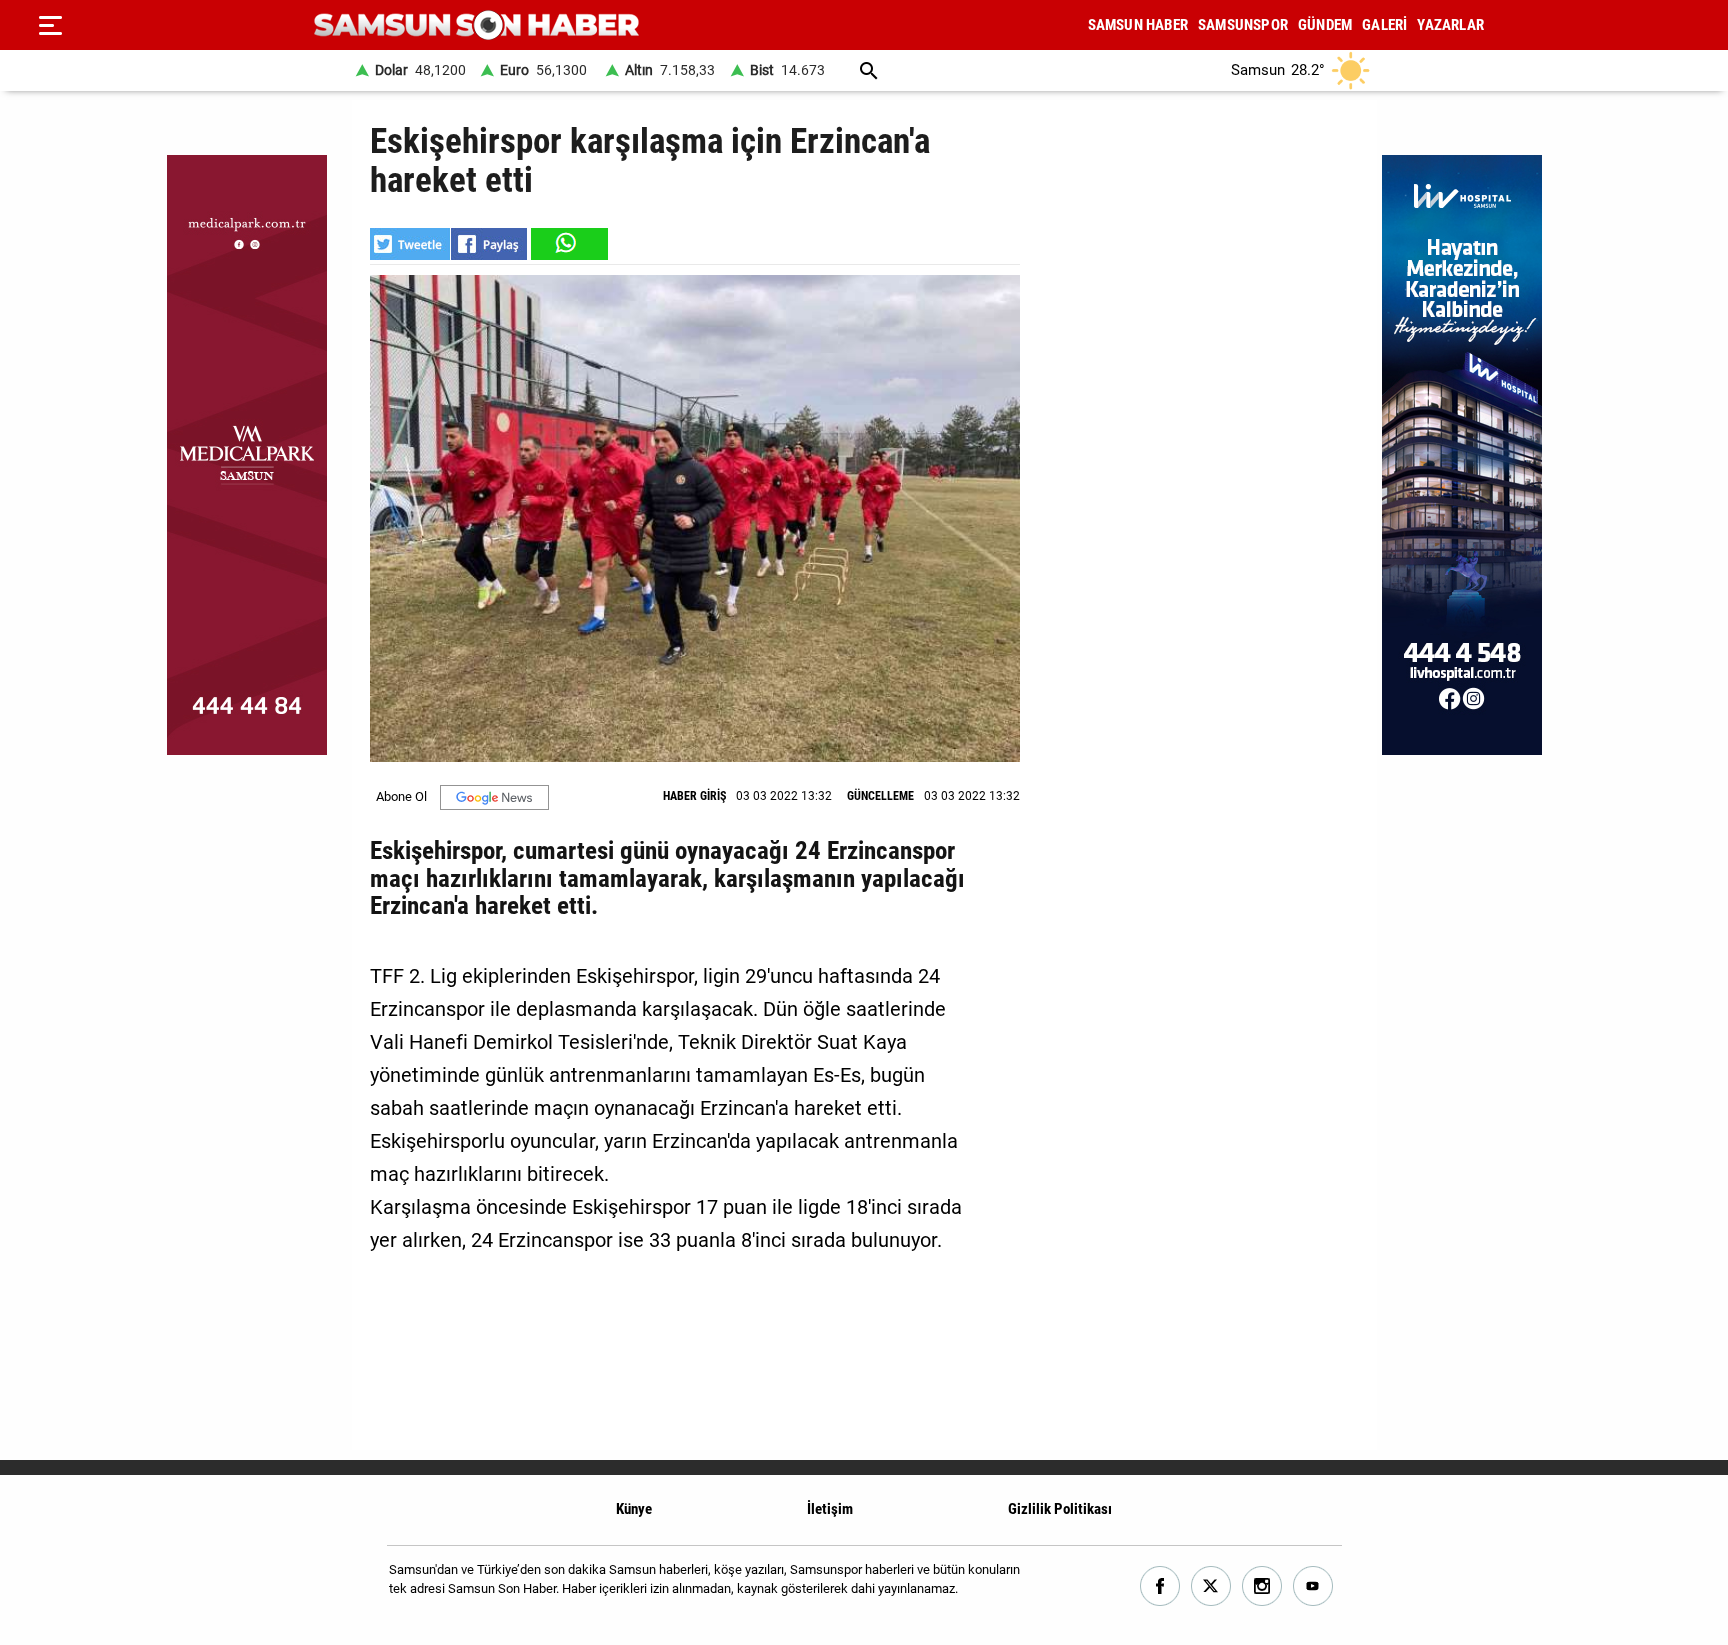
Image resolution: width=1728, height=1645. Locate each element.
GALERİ (1384, 25)
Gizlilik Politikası (1060, 1509)
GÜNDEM (1325, 25)
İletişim (830, 1509)
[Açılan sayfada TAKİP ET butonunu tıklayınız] (494, 797)
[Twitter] (1211, 1586)
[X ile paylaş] (410, 244)
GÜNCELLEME (880, 796)
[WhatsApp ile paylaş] (568, 244)
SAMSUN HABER (1138, 25)
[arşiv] (869, 70)
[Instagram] (1262, 1586)
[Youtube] (1313, 1586)
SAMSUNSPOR (1243, 25)
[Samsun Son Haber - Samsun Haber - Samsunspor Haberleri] (476, 25)
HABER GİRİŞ (694, 796)
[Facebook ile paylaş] (489, 244)
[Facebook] (1160, 1586)
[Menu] (50, 25)
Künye (634, 1509)
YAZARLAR (1450, 25)
